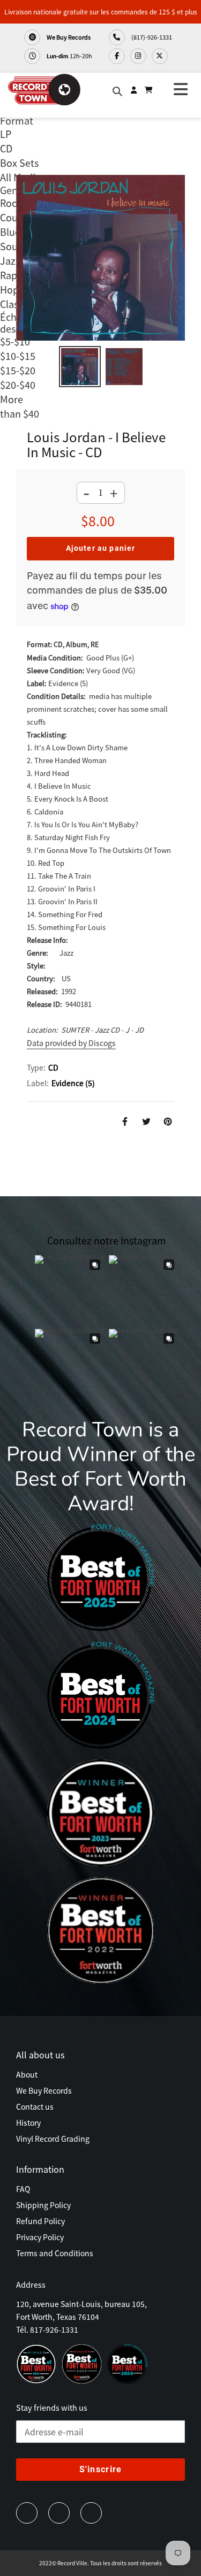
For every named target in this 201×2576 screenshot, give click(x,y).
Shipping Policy (43, 2205)
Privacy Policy (40, 2237)
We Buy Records (68, 37)
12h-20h (69, 56)
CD (53, 1067)
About (27, 2074)
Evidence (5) (73, 1083)
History (28, 2123)
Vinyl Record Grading (53, 2139)
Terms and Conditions (55, 2253)
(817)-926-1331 (151, 37)
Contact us (35, 2106)
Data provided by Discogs (71, 1043)
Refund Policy (40, 2221)
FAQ (23, 2189)
